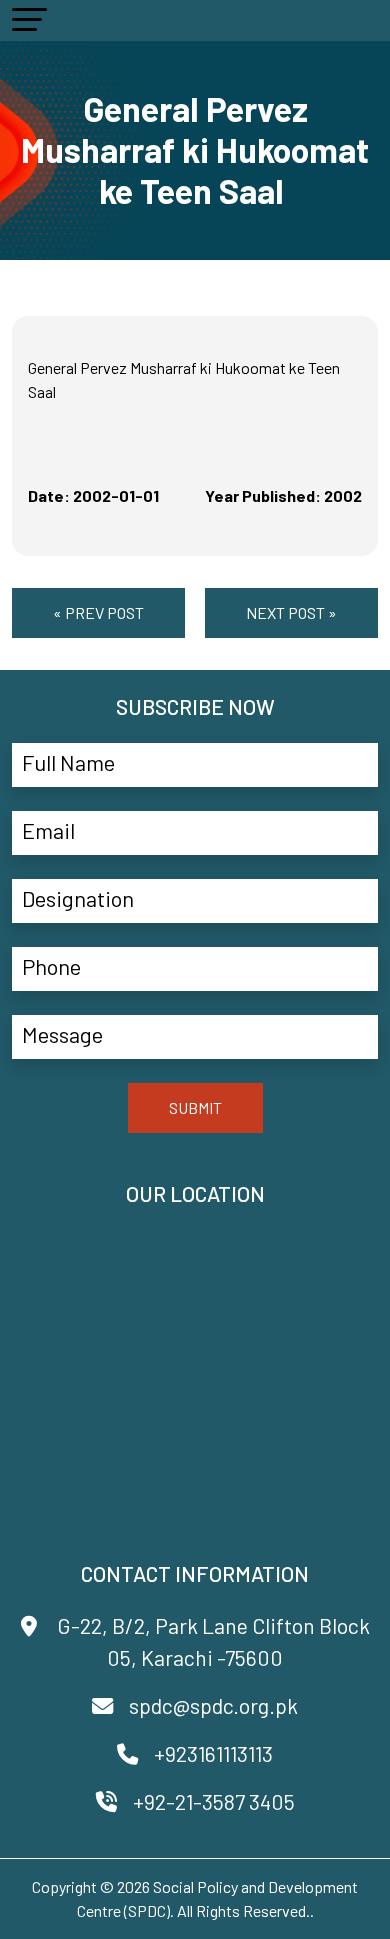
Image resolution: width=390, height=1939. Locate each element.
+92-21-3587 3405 (214, 1801)
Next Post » (291, 612)
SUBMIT (195, 1107)
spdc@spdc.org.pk (213, 1705)
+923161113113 (213, 1753)
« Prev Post (98, 612)
